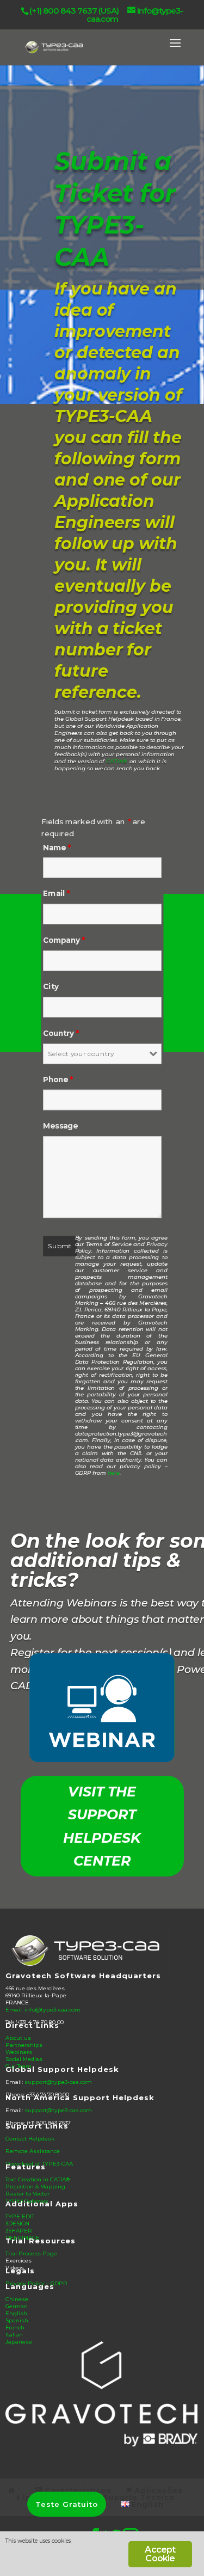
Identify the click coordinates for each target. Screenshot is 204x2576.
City (51, 987)
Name (57, 847)
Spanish (17, 2320)
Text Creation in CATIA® (38, 2179)
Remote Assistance (33, 2151)
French (15, 2327)
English (16, 2313)
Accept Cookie (160, 2554)
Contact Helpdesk (30, 2139)
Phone (58, 1080)
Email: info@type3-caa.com (43, 2010)
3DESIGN (17, 2224)
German (17, 2306)
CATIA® (116, 761)
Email (57, 894)
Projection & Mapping (35, 2186)
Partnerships (24, 2045)
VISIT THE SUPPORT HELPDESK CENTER (102, 1826)
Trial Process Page (31, 2253)
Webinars (19, 2052)
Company (64, 940)
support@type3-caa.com (58, 2082)
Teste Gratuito (67, 2504)
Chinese (17, 2299)
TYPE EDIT (20, 2216)
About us (18, 2038)
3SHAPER (19, 2231)
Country (61, 1034)
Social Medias (24, 2059)
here (114, 1473)
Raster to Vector (27, 2194)
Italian (14, 2335)
